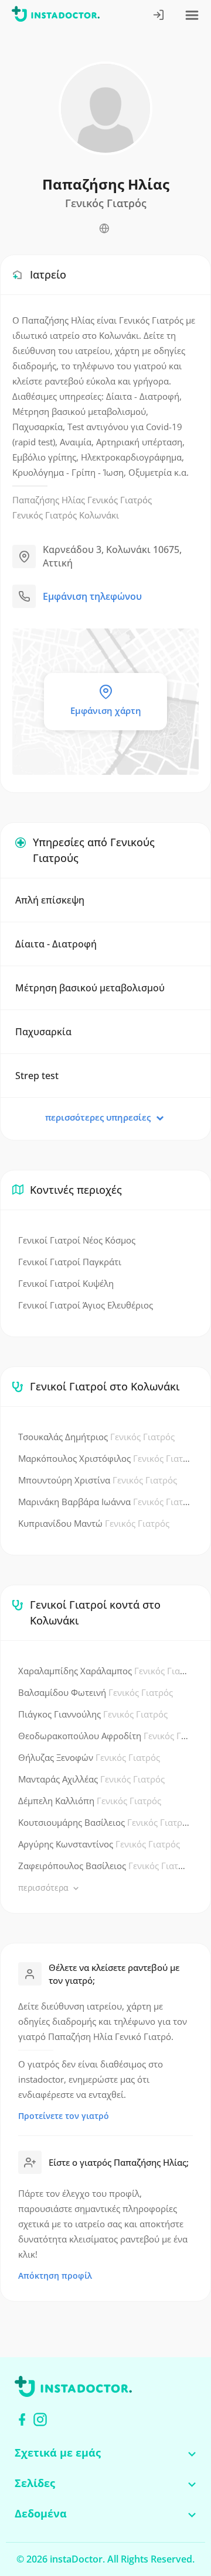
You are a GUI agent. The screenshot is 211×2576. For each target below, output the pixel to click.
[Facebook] (22, 2419)
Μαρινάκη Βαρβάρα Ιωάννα (104, 1502)
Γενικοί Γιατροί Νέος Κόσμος (77, 1240)
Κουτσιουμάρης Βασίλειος (104, 1822)
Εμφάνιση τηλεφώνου (92, 596)
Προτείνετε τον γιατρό (64, 2116)
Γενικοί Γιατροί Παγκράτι (70, 1262)
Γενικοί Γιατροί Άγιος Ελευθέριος (86, 1305)
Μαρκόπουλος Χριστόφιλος (104, 1458)
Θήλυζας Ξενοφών (89, 1757)
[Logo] (56, 16)
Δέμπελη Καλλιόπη (90, 1801)
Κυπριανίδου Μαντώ (94, 1523)
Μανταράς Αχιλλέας (91, 1779)
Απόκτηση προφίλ (55, 2276)
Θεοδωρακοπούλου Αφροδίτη (104, 1736)
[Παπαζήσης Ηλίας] (104, 229)
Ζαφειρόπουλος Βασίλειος (104, 1866)
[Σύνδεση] (159, 16)
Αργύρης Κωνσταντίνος (99, 1844)
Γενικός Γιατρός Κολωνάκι (66, 515)
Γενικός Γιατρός (120, 500)
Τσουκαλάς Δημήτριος (96, 1437)
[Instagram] (40, 2419)
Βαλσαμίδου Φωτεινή (96, 1692)
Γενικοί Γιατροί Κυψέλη (66, 1283)
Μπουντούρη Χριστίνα (98, 1480)
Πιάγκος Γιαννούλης (93, 1714)
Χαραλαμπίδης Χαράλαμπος (104, 1671)
